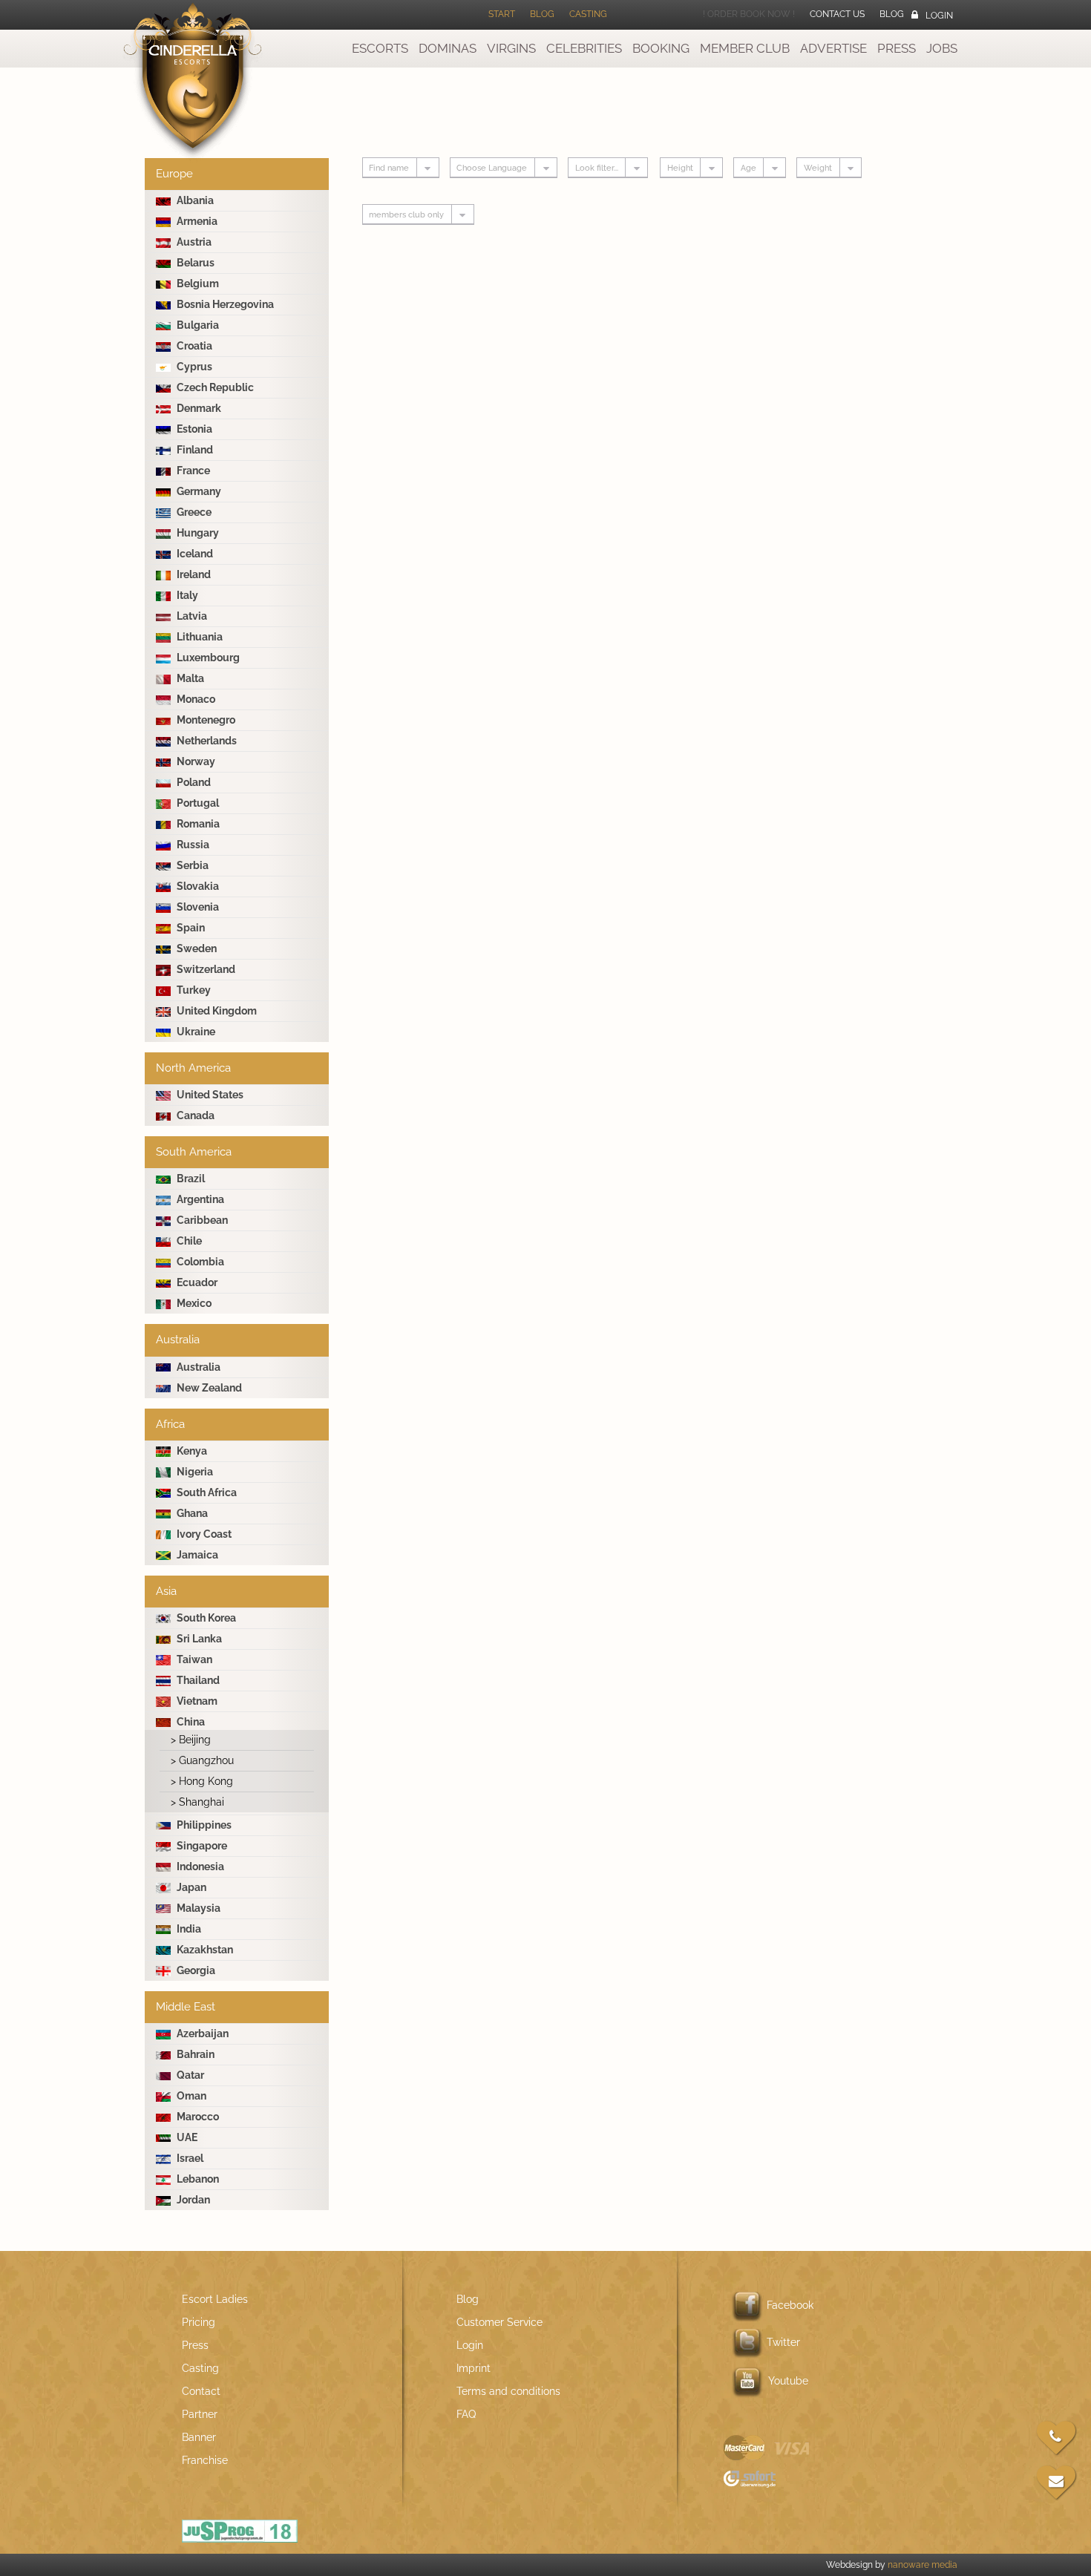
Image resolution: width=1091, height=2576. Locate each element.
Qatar (189, 2075)
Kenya (191, 1451)
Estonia (193, 429)
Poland (193, 782)
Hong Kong (202, 1781)
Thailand (197, 1680)
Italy (186, 595)
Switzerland (205, 969)
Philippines (203, 1825)
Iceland (194, 554)
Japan (190, 1887)
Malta (189, 678)
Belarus (194, 263)
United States (209, 1095)
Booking (661, 48)
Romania (197, 824)
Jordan (192, 2200)
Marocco (197, 2117)
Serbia (191, 865)
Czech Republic (214, 387)
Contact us (837, 14)
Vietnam (196, 1701)
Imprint (474, 2368)
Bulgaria (197, 325)
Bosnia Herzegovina (224, 304)
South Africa (206, 1492)
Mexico (193, 1303)
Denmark (198, 408)
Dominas (448, 48)
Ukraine (195, 1032)
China (190, 1722)
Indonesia (199, 1867)
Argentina (199, 1199)
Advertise (833, 48)
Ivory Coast (203, 1534)
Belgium (197, 284)
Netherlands (206, 741)
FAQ (466, 2414)
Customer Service (499, 2322)
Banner (199, 2437)
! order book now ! (749, 14)
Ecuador (196, 1282)
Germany (198, 491)
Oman (190, 2096)
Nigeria (194, 1472)
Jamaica (196, 1555)
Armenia (196, 221)
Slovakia (197, 886)
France (192, 471)
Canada (194, 1115)
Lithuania (199, 637)
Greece (193, 512)
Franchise (205, 2460)
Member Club (745, 48)
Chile (188, 1241)
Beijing (191, 1740)
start (502, 14)
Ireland (193, 574)
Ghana (191, 1513)
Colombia (199, 1262)
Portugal (197, 803)
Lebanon (197, 2179)
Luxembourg (207, 658)
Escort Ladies (215, 2299)
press (897, 48)
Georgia (195, 1970)
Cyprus (193, 367)
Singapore (201, 1846)
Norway (195, 761)
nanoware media (923, 2565)
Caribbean (201, 1220)
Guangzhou (202, 1760)
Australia (197, 1367)
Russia (192, 845)
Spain (190, 928)
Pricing (199, 2322)
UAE (186, 2137)
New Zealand (208, 1388)
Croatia (193, 346)
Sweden (196, 948)
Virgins (511, 48)
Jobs (942, 48)
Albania (194, 200)
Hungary (197, 533)
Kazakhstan (204, 1950)
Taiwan (193, 1659)
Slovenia (197, 907)
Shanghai (197, 1802)
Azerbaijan (202, 2033)
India (188, 1929)
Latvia (191, 616)
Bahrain (194, 2054)
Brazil (190, 1179)
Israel (189, 2158)
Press (195, 2345)
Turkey (193, 990)
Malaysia (197, 1908)
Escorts (380, 48)
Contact (201, 2391)
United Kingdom (216, 1011)
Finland (194, 450)
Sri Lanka (198, 1639)
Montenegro (205, 720)
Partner (200, 2414)
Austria (193, 242)
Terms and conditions (508, 2391)
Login (939, 16)
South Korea (205, 1618)
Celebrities (584, 48)
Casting (588, 14)
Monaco (195, 699)
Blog (542, 14)
